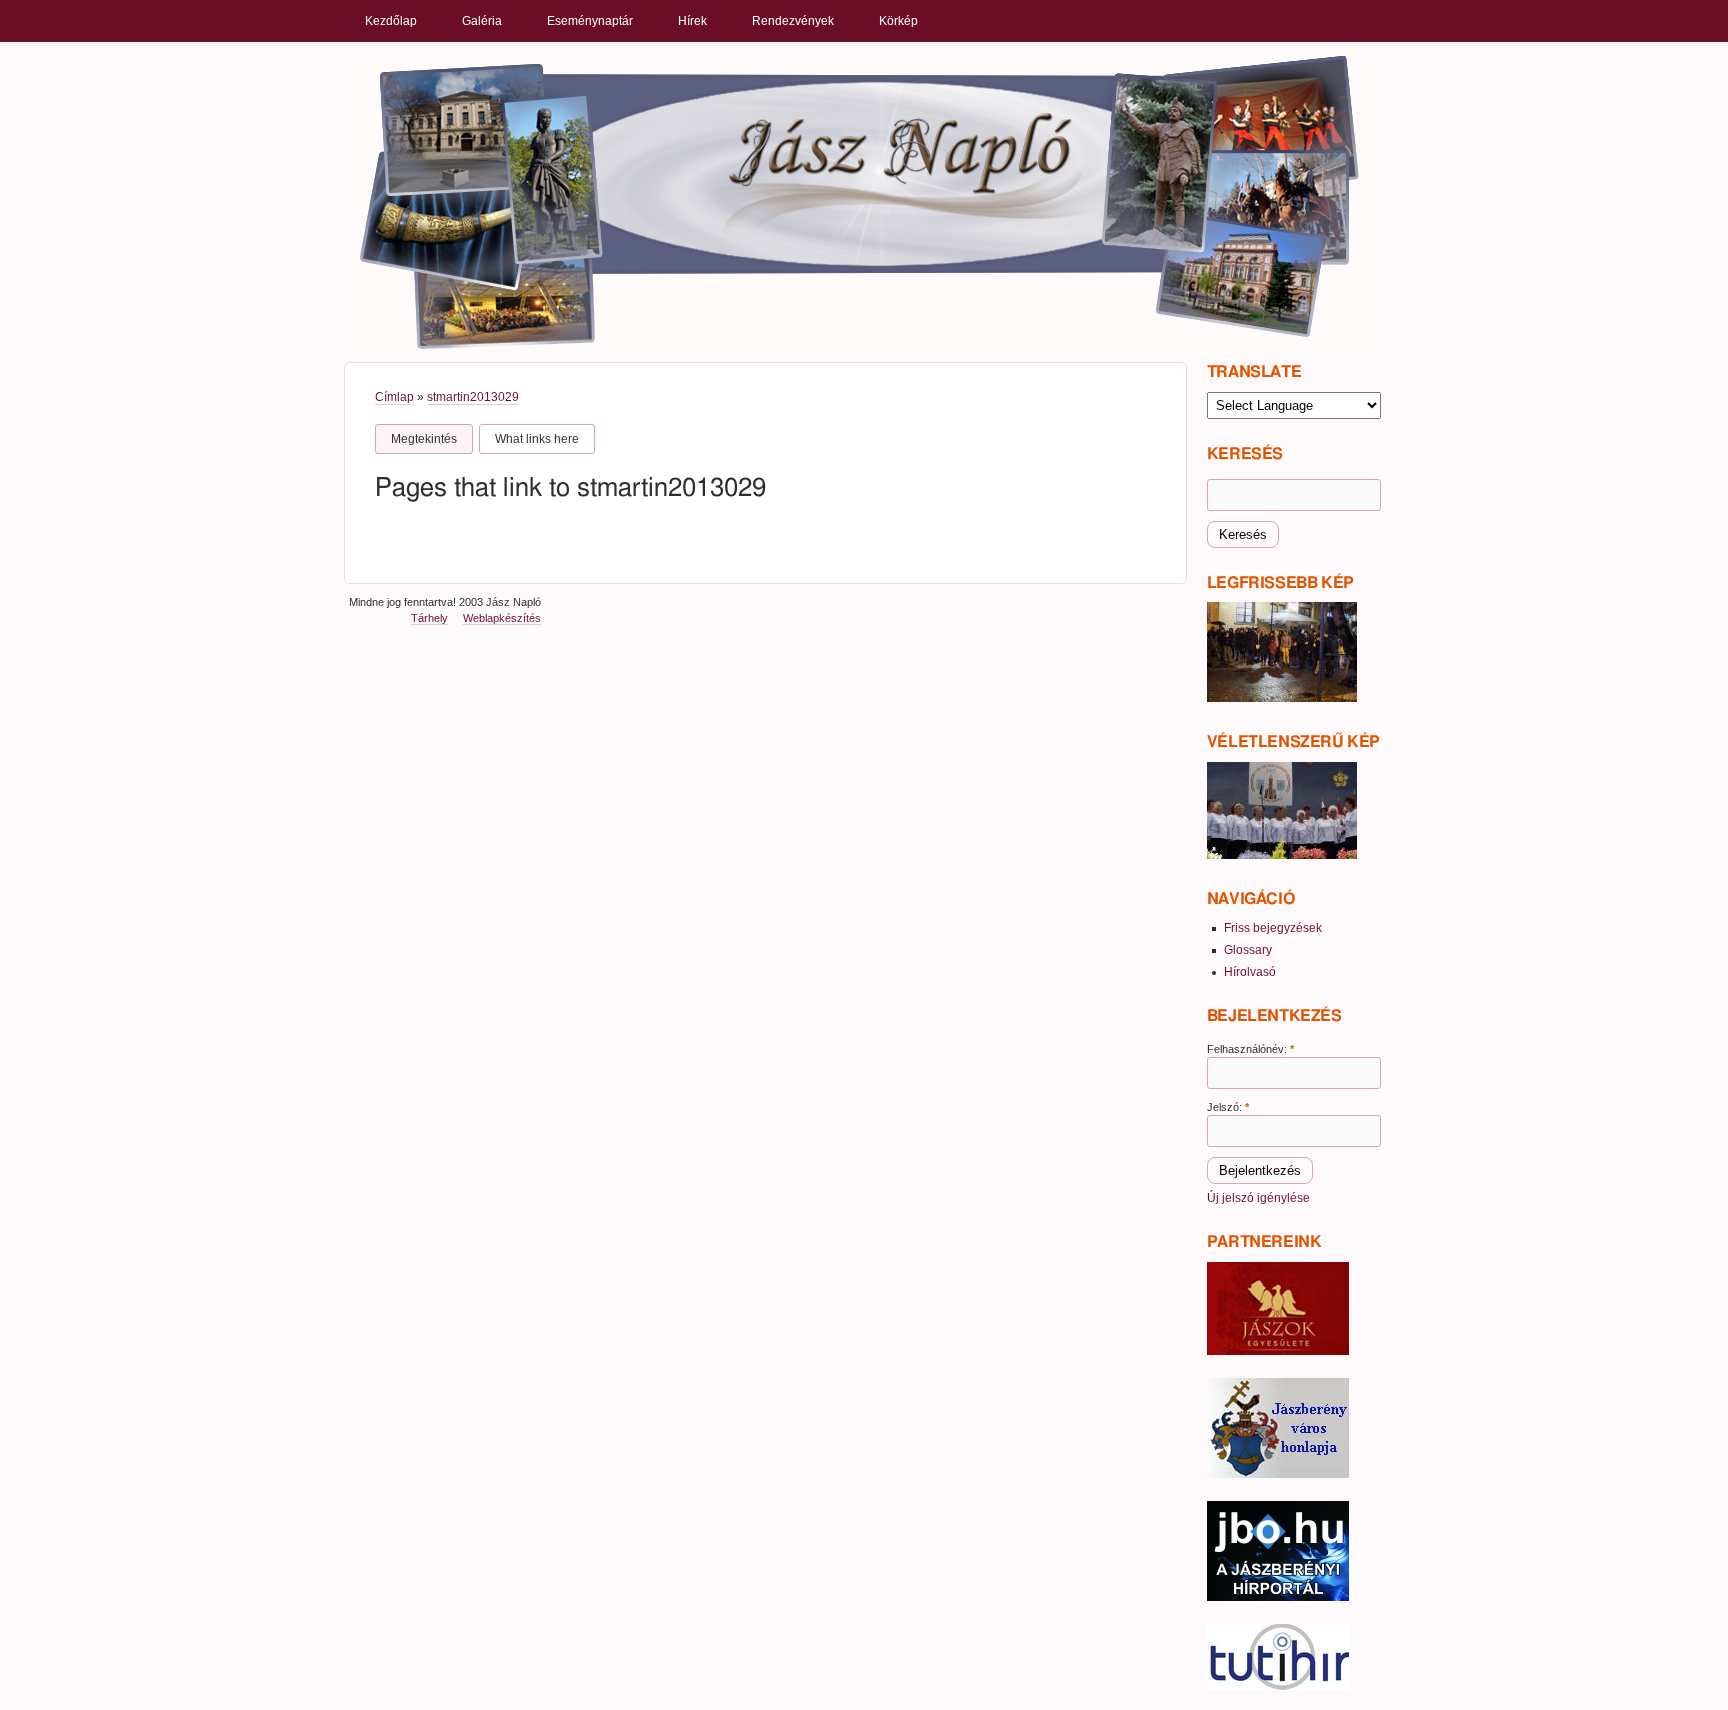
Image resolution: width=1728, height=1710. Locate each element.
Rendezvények (793, 21)
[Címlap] (860, 201)
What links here (537, 439)
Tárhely (429, 618)
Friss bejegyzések (1273, 928)
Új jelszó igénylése (1258, 1198)
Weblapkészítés (502, 618)
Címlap (394, 397)
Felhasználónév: (1250, 1049)
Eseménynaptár (590, 21)
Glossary (1248, 950)
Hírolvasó (1250, 972)
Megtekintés (424, 439)
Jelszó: (1228, 1107)
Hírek (692, 21)
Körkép (898, 21)
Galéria (482, 21)
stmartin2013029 (473, 397)
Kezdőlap (391, 21)
